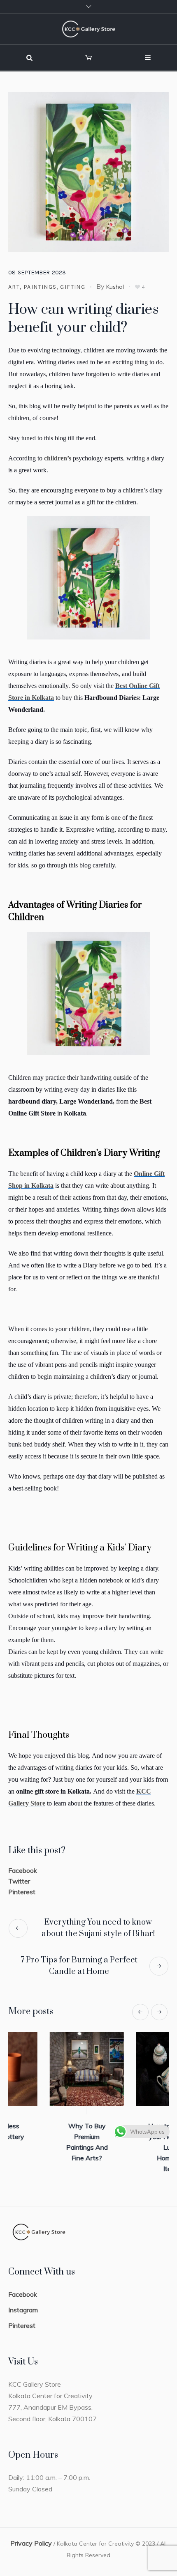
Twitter (19, 1881)
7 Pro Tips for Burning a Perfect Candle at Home (79, 1966)
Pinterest (22, 1892)
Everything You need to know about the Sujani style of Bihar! (98, 1928)
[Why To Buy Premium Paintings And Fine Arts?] (132, 2069)
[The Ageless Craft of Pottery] (45, 2069)
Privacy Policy (31, 2537)
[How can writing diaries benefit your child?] (88, 171)
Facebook (23, 1870)
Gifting (73, 287)
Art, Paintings (33, 287)
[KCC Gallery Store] (88, 29)
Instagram (23, 2304)
